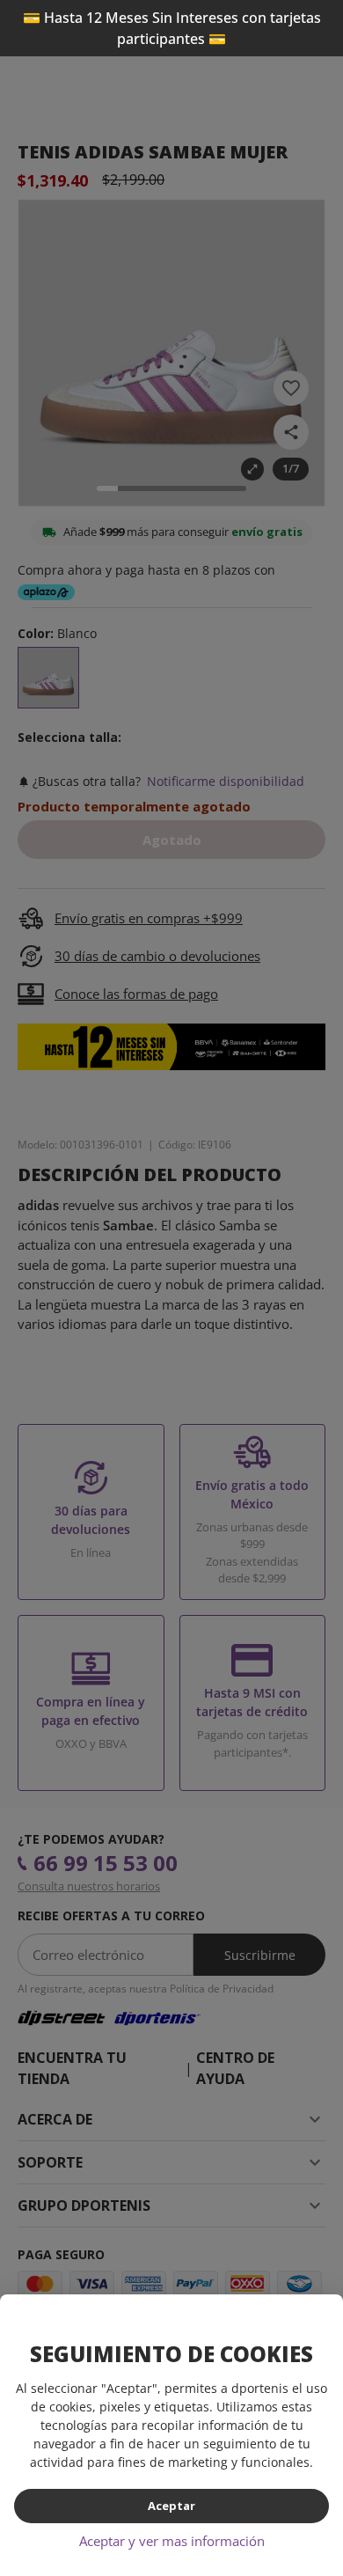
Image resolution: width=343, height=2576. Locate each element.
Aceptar (171, 2506)
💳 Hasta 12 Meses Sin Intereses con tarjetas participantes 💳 (172, 28)
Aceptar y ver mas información (172, 2541)
